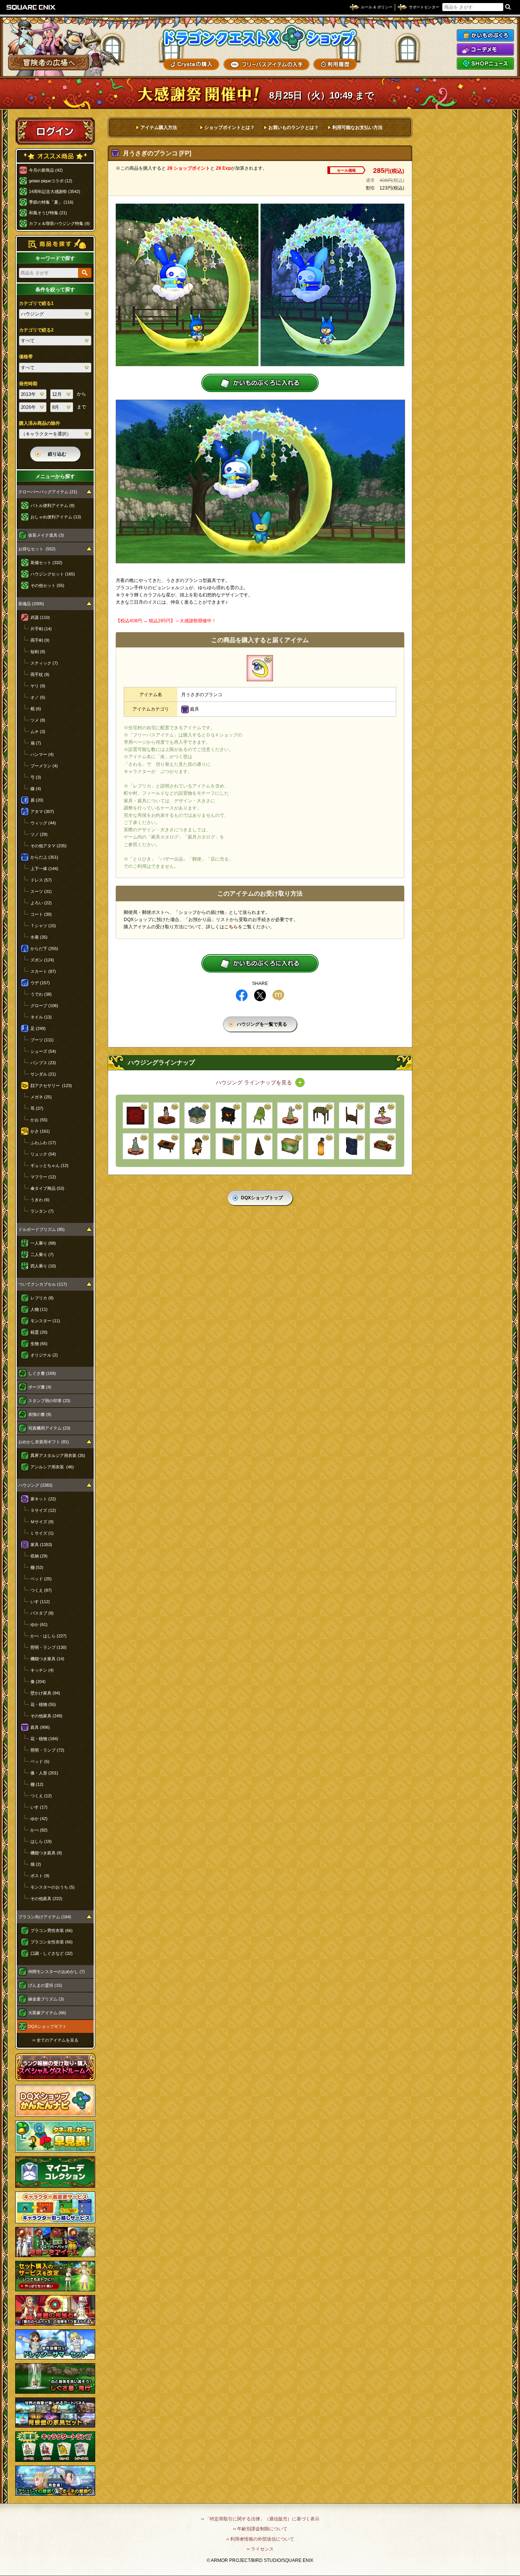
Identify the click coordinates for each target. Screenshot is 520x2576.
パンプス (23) (43, 1063)
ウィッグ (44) (43, 823)
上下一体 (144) (44, 869)
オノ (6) (38, 697)
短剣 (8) (38, 652)
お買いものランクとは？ (293, 128)
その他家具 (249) (46, 1716)
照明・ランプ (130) (49, 1647)
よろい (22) (41, 903)
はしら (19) (41, 1841)
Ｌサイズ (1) (42, 1533)
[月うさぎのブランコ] (260, 668)
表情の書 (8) (40, 1414)
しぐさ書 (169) (42, 1373)
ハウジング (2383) (35, 1485)
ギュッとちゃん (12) (49, 1165)
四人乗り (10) (43, 1266)
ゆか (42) (39, 1819)
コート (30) (41, 914)
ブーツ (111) (42, 1040)
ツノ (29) (39, 834)
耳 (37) (37, 1108)
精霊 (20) (39, 1332)
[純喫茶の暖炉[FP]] (229, 1115)
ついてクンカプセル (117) (43, 1284)
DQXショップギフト (47, 2026)
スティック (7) (44, 663)
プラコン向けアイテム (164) (45, 1917)
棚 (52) (37, 1567)
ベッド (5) (40, 1761)
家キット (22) (43, 1499)
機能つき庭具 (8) (46, 1853)
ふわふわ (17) (43, 1143)
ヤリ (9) (38, 686)
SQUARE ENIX (31, 7)
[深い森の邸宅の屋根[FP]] (321, 1115)
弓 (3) (36, 777)
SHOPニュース (485, 64)
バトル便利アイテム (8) (53, 505)
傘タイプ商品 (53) (47, 1188)
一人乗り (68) (43, 1243)
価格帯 (26, 357)
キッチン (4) (42, 1670)
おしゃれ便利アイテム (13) (56, 517)
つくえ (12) (41, 1796)
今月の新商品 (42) (46, 170)
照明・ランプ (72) (47, 1750)
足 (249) (38, 1028)
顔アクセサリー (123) (51, 1086)
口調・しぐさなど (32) (52, 1953)
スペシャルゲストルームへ (55, 2067)
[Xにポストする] (260, 995)
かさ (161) (40, 1131)
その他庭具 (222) (46, 1899)
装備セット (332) (46, 563)
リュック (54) (43, 1154)
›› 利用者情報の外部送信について (260, 2539)
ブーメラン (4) (44, 766)
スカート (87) (43, 971)
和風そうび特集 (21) (48, 213)
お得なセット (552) (37, 549)
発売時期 (28, 384)
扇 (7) (36, 743)
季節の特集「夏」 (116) (51, 202)
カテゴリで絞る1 (36, 303)
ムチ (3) (38, 732)
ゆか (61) (39, 1624)
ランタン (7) (42, 1211)
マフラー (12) (43, 1177)
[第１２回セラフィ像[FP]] (383, 1115)
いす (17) (39, 1807)
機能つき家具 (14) (47, 1659)
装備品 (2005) (31, 604)
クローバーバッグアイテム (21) (48, 492)
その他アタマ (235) (49, 846)
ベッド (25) (41, 1579)
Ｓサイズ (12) (43, 1510)
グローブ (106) (44, 1006)
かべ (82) (39, 1830)
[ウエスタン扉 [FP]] (352, 1115)
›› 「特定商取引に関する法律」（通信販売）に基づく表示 (260, 2519)
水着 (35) (39, 937)
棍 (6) (36, 709)
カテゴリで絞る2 (36, 330)
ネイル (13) (41, 1017)
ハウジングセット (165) (53, 574)
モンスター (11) (45, 1321)
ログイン (55, 131)
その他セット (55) (47, 585)
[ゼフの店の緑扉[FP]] (229, 1146)
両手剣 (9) (40, 640)
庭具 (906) (40, 1727)
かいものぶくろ (485, 35)
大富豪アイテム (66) (47, 2013)
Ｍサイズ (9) (42, 1522)
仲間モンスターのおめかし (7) (57, 1972)
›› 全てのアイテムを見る (55, 2040)
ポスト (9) (40, 1876)
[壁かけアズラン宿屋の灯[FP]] (321, 1146)
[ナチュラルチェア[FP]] (259, 1115)
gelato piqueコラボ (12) (51, 181)
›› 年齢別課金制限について (260, 2529)
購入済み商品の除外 (40, 423)
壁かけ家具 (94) (45, 1693)
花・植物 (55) (43, 1704)
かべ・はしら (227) (49, 1636)
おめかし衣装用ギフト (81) (44, 1442)
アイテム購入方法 (159, 128)
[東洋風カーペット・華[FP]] (136, 1115)
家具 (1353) (41, 1545)
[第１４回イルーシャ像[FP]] (290, 1115)
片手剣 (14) (41, 629)
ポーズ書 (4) (40, 1387)
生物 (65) (39, 1344)
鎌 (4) (36, 789)
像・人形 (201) (44, 1773)
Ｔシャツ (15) (43, 926)
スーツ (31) (41, 891)
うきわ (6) (40, 1200)
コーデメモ (485, 49)
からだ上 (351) (44, 857)
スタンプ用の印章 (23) (49, 1401)
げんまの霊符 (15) (45, 1985)
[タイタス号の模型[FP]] (383, 1146)
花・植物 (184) (44, 1739)
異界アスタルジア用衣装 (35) (58, 1455)
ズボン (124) (42, 960)
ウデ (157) (40, 983)
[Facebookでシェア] (242, 995)
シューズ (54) (43, 1051)
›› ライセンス (260, 2549)
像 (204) (38, 1682)
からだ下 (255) (44, 948)
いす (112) (40, 1602)
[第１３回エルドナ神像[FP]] (167, 1115)
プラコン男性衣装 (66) (52, 1930)
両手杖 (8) (40, 674)
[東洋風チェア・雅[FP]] (197, 1146)
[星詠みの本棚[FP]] (352, 1146)
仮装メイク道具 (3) (46, 535)
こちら (231, 927)
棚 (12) (37, 1784)
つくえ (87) (41, 1590)
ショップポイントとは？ (230, 128)
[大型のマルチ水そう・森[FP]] (290, 1146)
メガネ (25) (41, 1097)
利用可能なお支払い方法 (357, 128)
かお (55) (39, 1120)
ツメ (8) (38, 720)
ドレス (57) (41, 880)
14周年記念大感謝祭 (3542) (55, 191)
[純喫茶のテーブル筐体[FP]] (167, 1146)
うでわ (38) (41, 994)
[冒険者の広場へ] (49, 63)
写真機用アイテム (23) (49, 1428)
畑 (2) (36, 1864)
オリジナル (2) (44, 1355)
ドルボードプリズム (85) (41, 1229)
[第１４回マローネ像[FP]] (136, 1146)
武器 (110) (40, 617)
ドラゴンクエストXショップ (260, 38)
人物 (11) (39, 1309)
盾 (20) (37, 800)
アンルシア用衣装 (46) (52, 1467)
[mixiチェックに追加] (278, 995)
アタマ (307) (42, 811)
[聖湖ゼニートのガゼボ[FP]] (197, 1115)
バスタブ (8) (42, 1613)
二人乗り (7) (42, 1255)
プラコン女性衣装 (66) (52, 1942)
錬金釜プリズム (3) (46, 1999)
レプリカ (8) (42, 1298)
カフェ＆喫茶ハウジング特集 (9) (59, 223)
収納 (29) (39, 1556)
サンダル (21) (43, 1074)
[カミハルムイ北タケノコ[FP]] (259, 1146)
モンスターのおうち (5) (53, 1887)
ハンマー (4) (42, 754)
